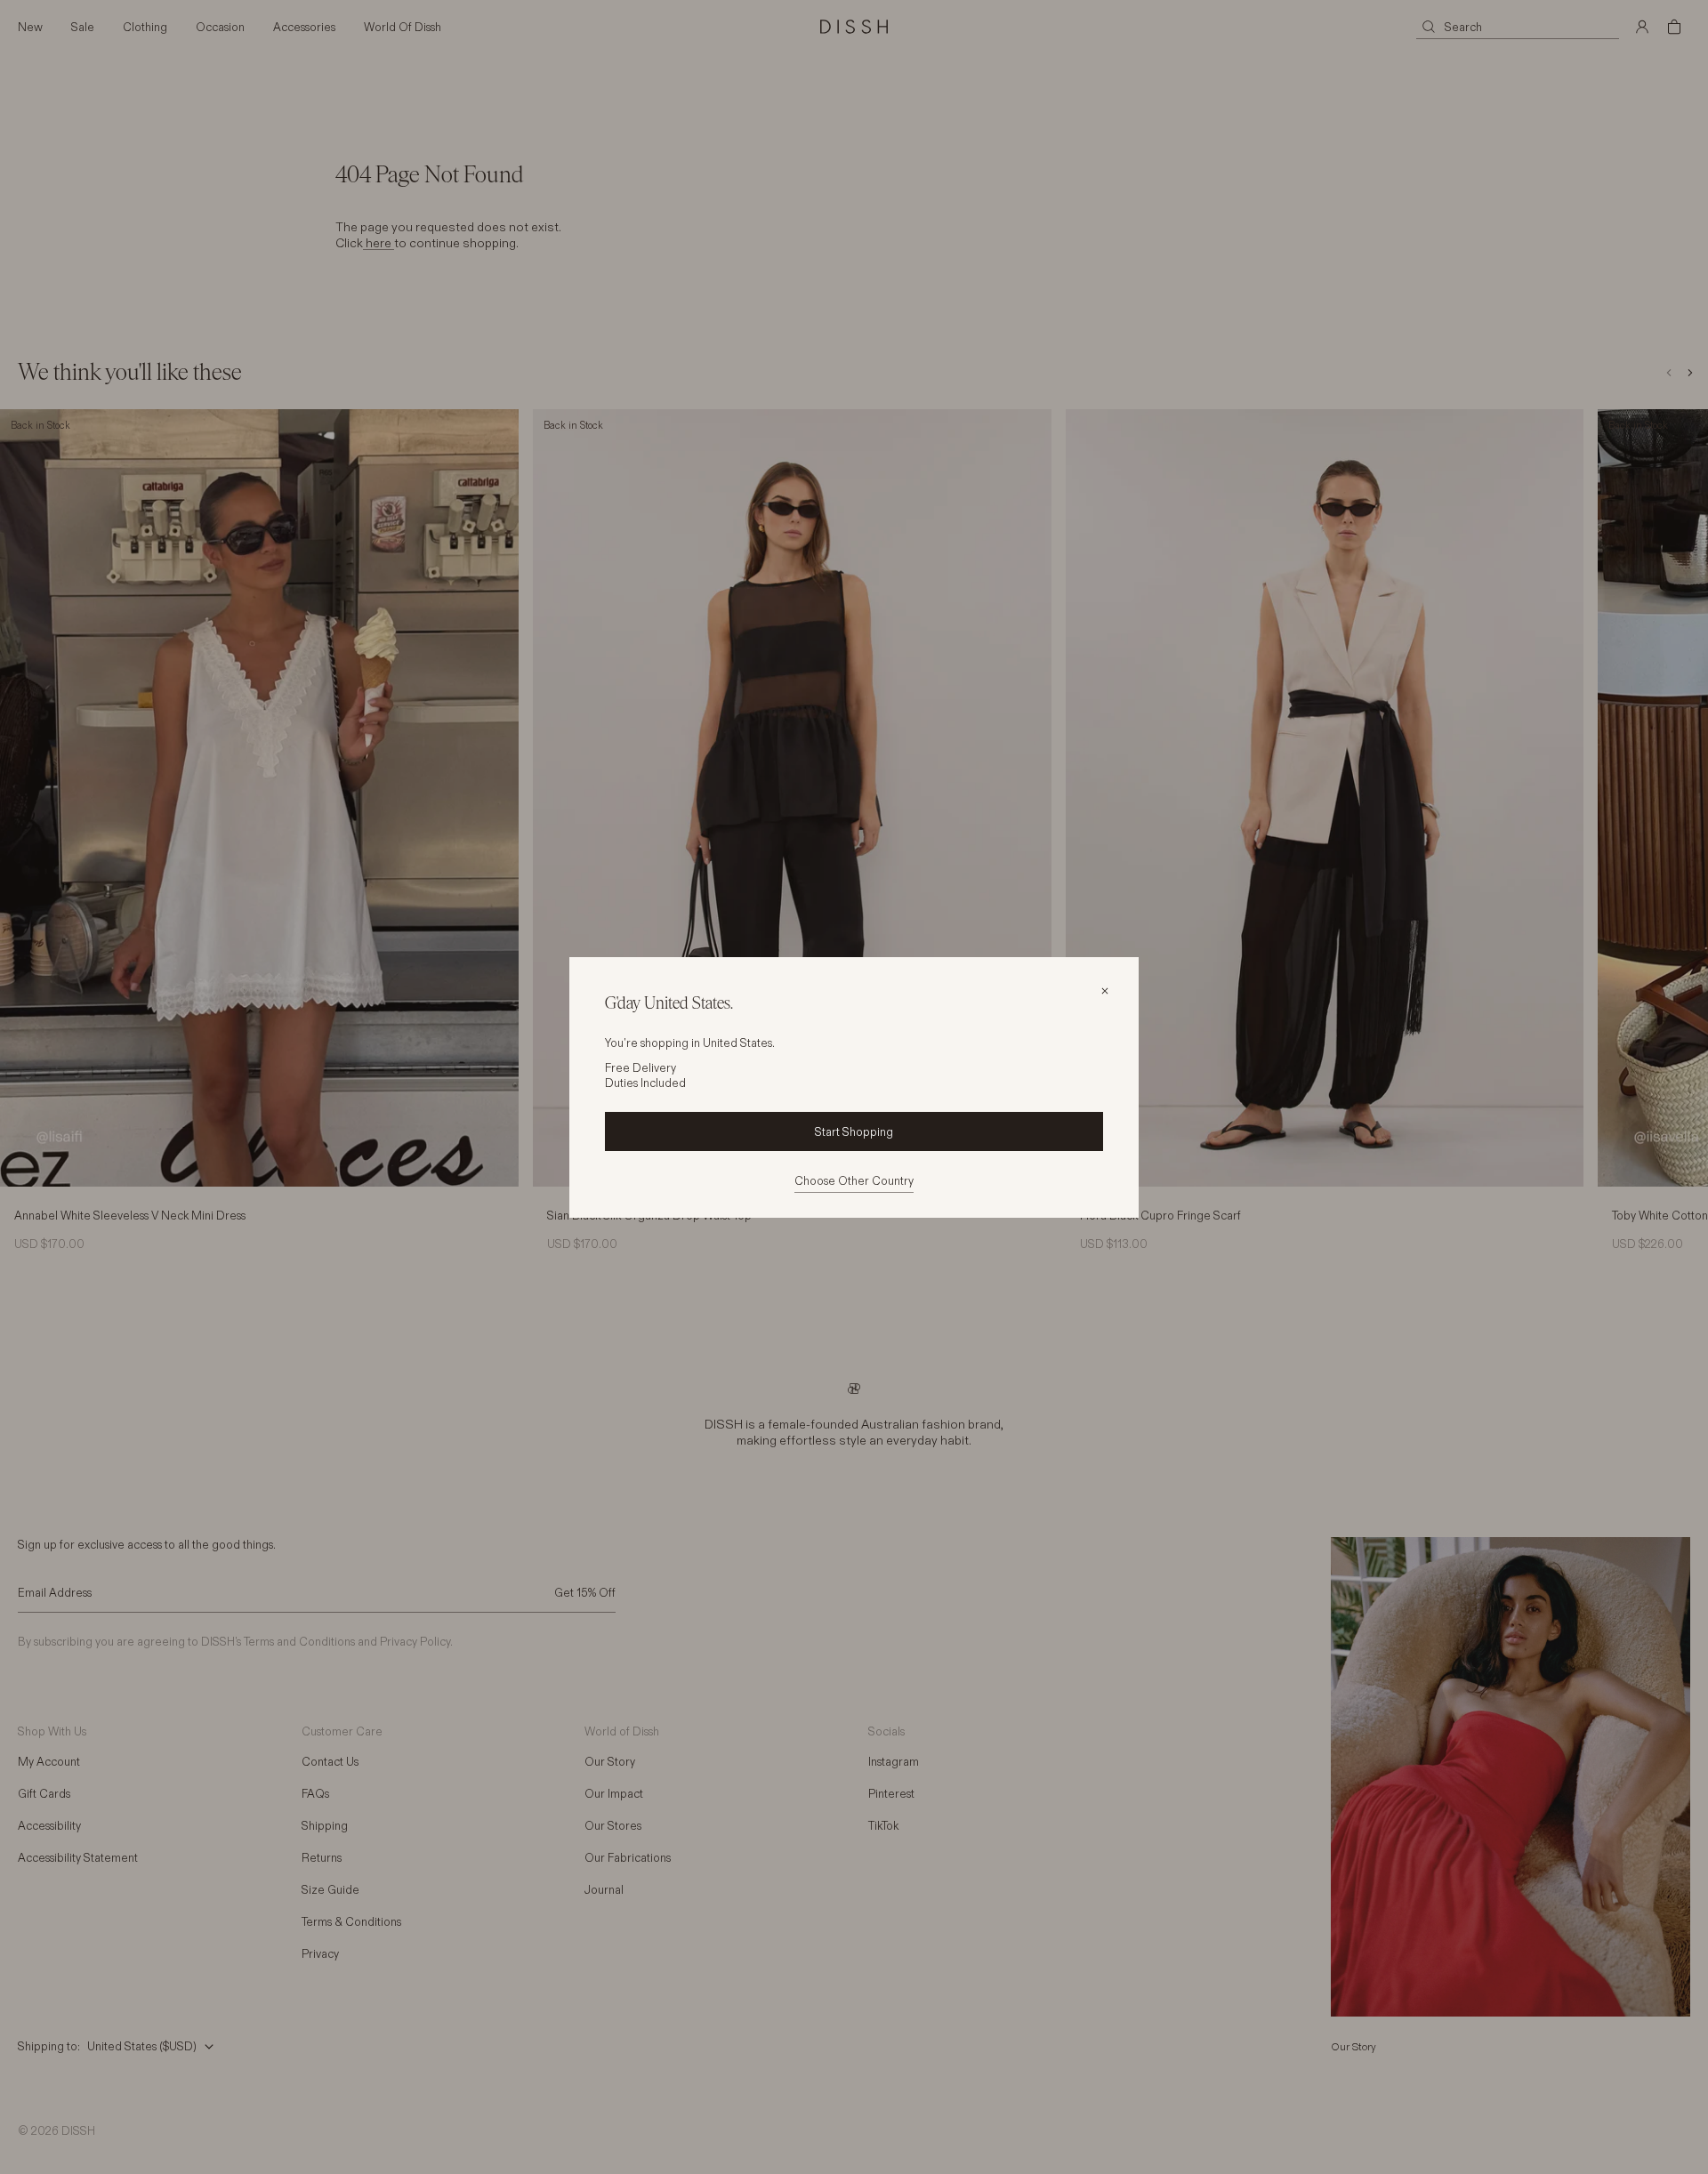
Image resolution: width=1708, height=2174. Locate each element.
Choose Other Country (854, 1180)
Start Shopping (854, 1131)
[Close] (1105, 991)
